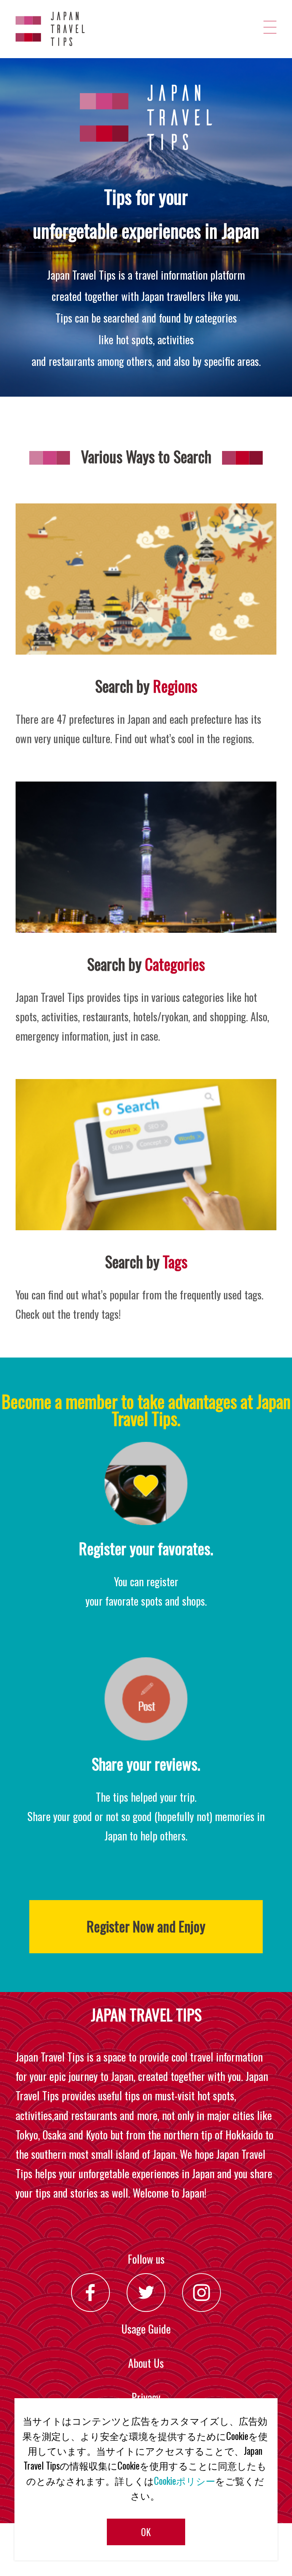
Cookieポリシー (185, 2481)
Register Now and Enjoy (146, 1926)
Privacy (146, 2397)
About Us (146, 2363)
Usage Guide (146, 2329)
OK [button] (146, 2532)
